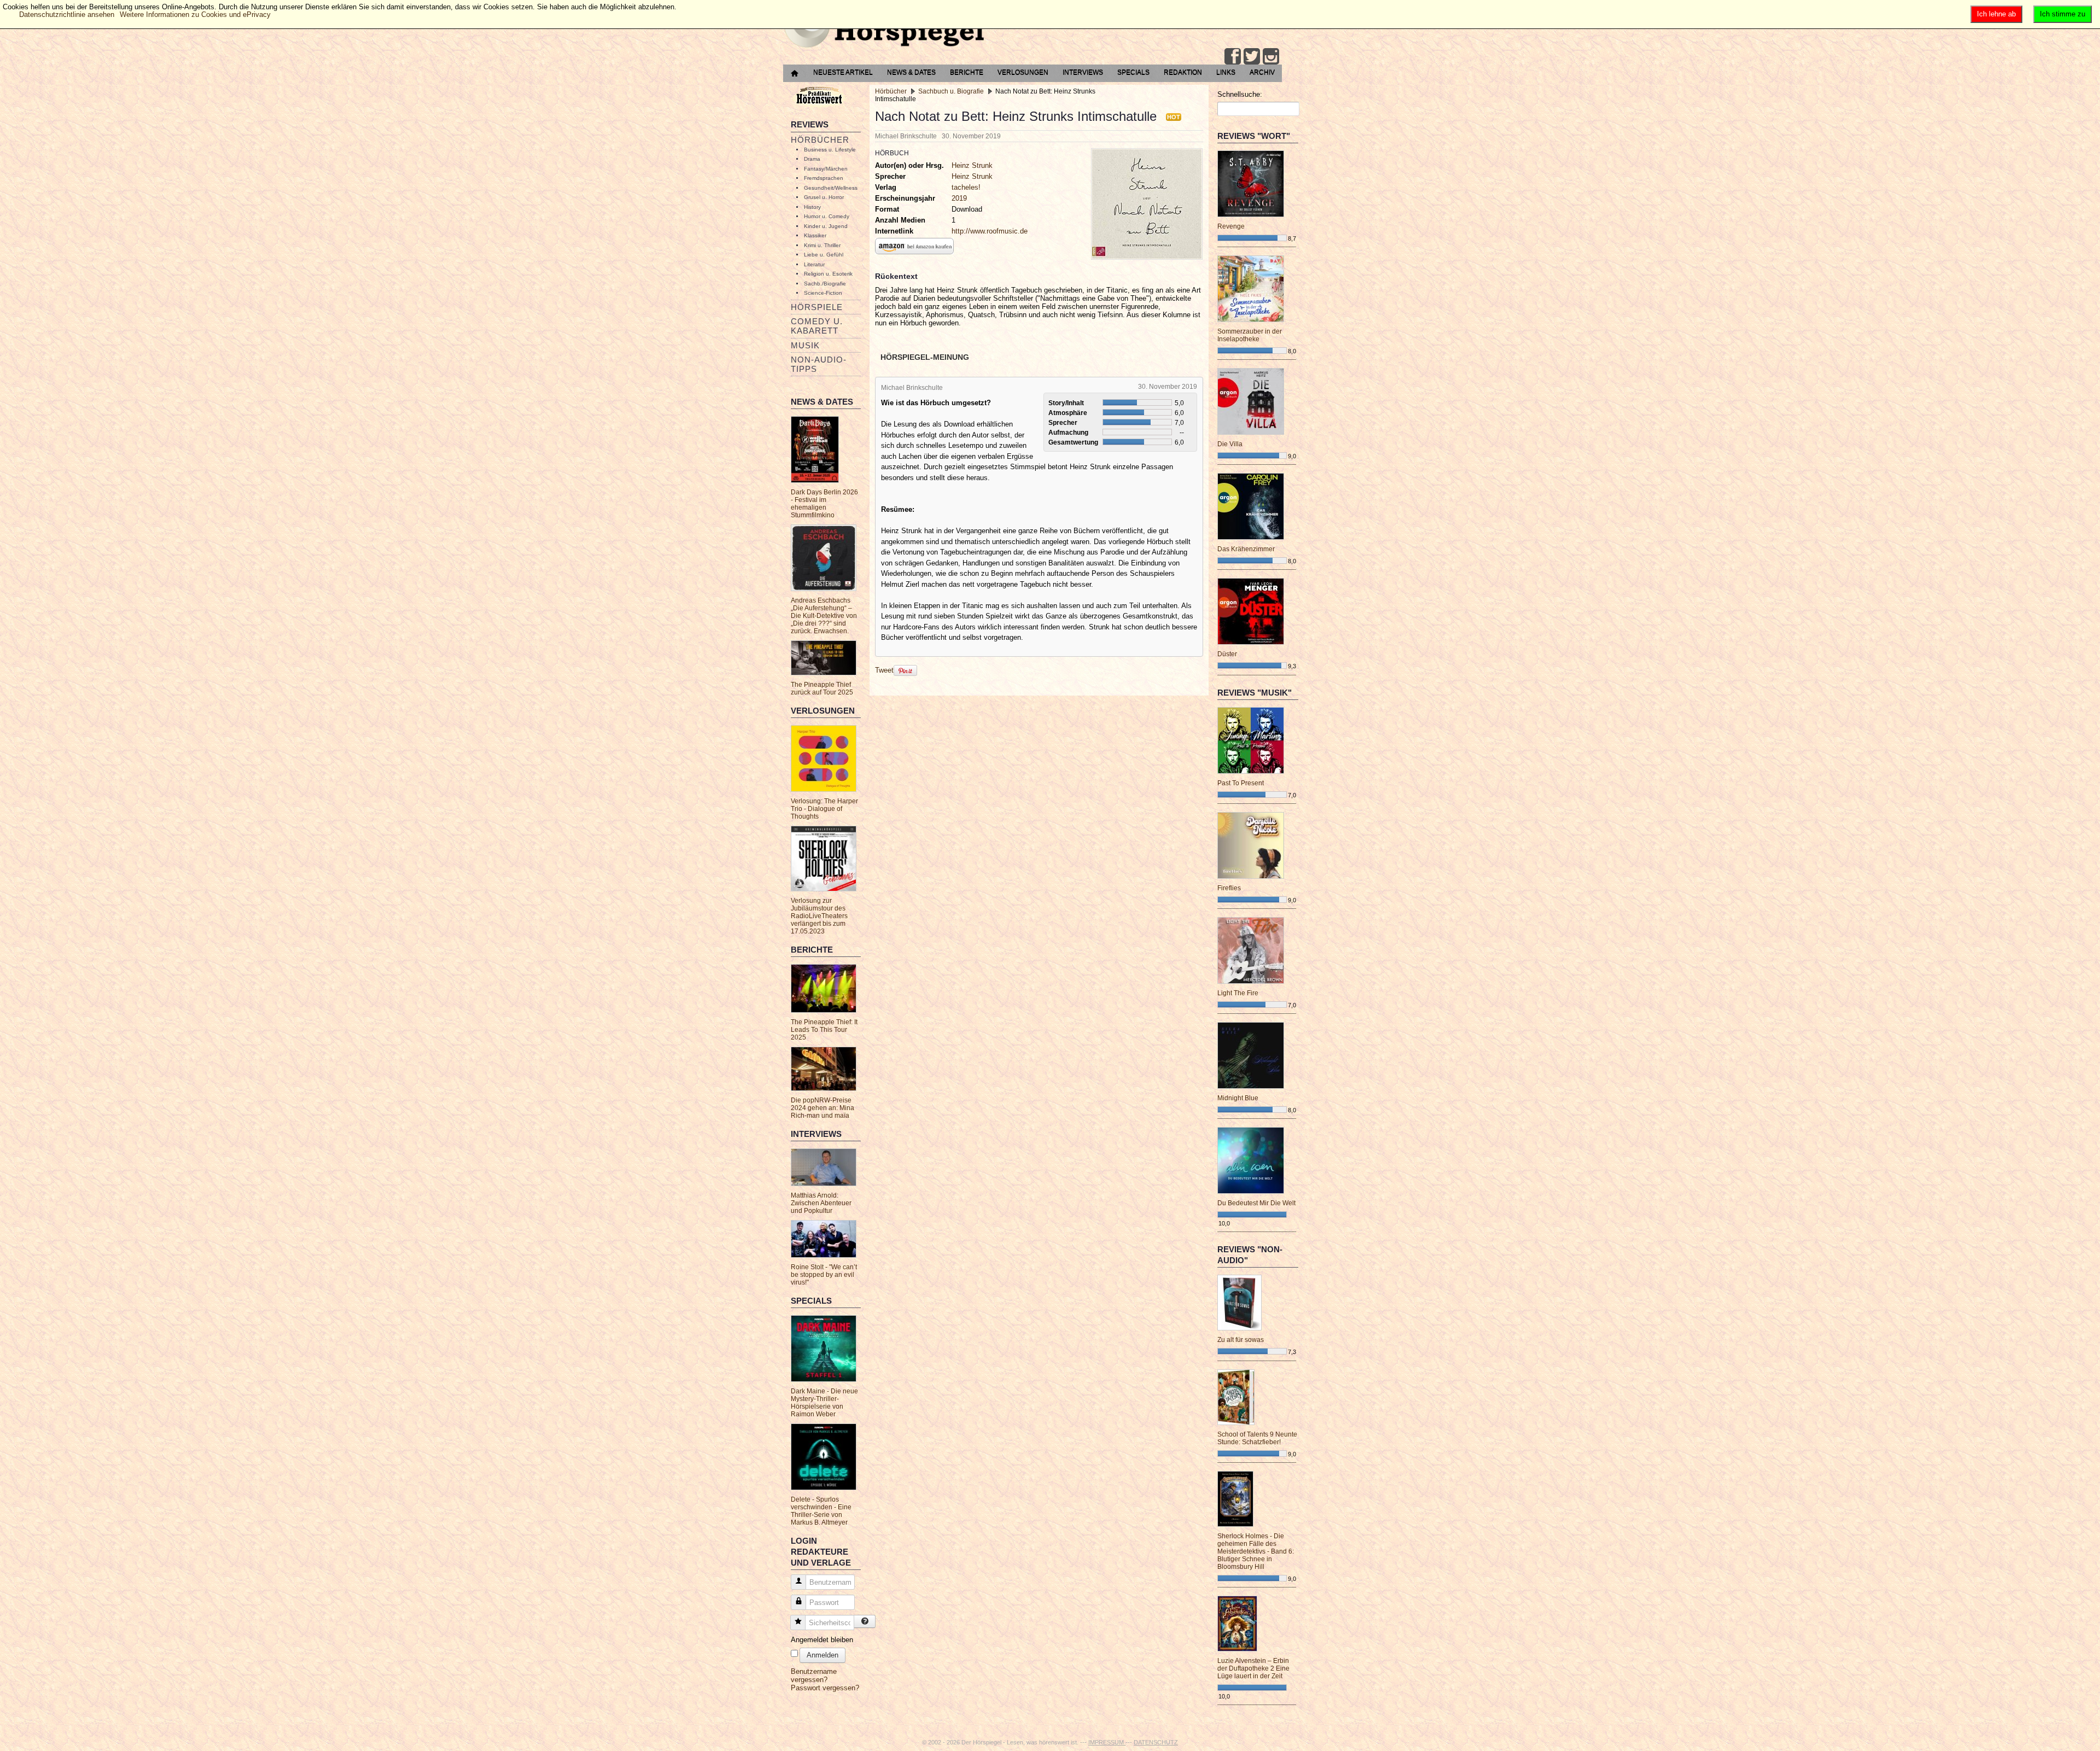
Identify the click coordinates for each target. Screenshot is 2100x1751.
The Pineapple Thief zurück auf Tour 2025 (822, 688)
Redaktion (1183, 72)
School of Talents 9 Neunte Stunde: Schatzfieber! (1257, 1438)
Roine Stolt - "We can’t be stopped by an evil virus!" (824, 1275)
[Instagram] (1271, 56)
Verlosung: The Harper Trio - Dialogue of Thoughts (824, 809)
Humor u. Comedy (827, 216)
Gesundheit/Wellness (831, 188)
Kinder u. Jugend (826, 226)
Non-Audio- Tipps (819, 364)
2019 (959, 198)
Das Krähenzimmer (1246, 549)
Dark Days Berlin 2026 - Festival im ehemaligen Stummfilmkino (824, 504)
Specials (1133, 72)
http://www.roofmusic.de (990, 231)
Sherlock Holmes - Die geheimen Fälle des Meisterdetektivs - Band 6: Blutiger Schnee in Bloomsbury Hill (1256, 1551)
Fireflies (1229, 888)
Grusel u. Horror (824, 197)
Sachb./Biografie (825, 284)
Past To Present (1241, 783)
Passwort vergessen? (825, 1688)
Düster (1227, 654)
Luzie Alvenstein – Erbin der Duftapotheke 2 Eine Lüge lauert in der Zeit (1253, 1668)
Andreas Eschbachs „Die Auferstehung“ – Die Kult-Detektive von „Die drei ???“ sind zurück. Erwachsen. (824, 616)
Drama (812, 159)
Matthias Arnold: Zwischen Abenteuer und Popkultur (821, 1203)
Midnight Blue (1238, 1098)
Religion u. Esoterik (828, 274)
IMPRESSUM (1107, 1742)
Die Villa (1230, 444)
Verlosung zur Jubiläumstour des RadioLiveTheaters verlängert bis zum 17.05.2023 (819, 916)
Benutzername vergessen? (814, 1676)
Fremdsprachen (824, 178)
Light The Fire (1238, 993)
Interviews (1083, 72)
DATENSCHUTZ (1156, 1742)
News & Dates (911, 72)
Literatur (814, 264)
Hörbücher (820, 140)
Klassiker (815, 235)
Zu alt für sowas (1241, 1340)
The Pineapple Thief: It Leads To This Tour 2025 (824, 1030)
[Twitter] (1252, 56)
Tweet (884, 670)
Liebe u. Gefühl (824, 255)
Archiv (1262, 72)
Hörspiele (817, 307)
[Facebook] (1233, 56)
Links (1226, 72)
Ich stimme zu (2063, 14)
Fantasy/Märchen (826, 169)
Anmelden (822, 1655)
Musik (805, 345)
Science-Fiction (823, 293)
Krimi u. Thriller (822, 245)
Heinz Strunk (972, 165)
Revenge (1231, 226)
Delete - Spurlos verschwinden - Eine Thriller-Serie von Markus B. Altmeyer (821, 1511)
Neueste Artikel (843, 72)
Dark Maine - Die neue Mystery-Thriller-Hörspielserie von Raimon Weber (824, 1403)
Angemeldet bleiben (822, 1640)
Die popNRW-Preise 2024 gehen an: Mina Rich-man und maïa (822, 1108)
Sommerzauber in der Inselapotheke (1250, 335)
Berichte (967, 72)
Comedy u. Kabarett (817, 326)
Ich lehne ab (1996, 14)
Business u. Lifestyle (830, 150)
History (812, 207)
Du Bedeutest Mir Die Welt (1256, 1203)
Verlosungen (1023, 72)
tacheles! (966, 187)
